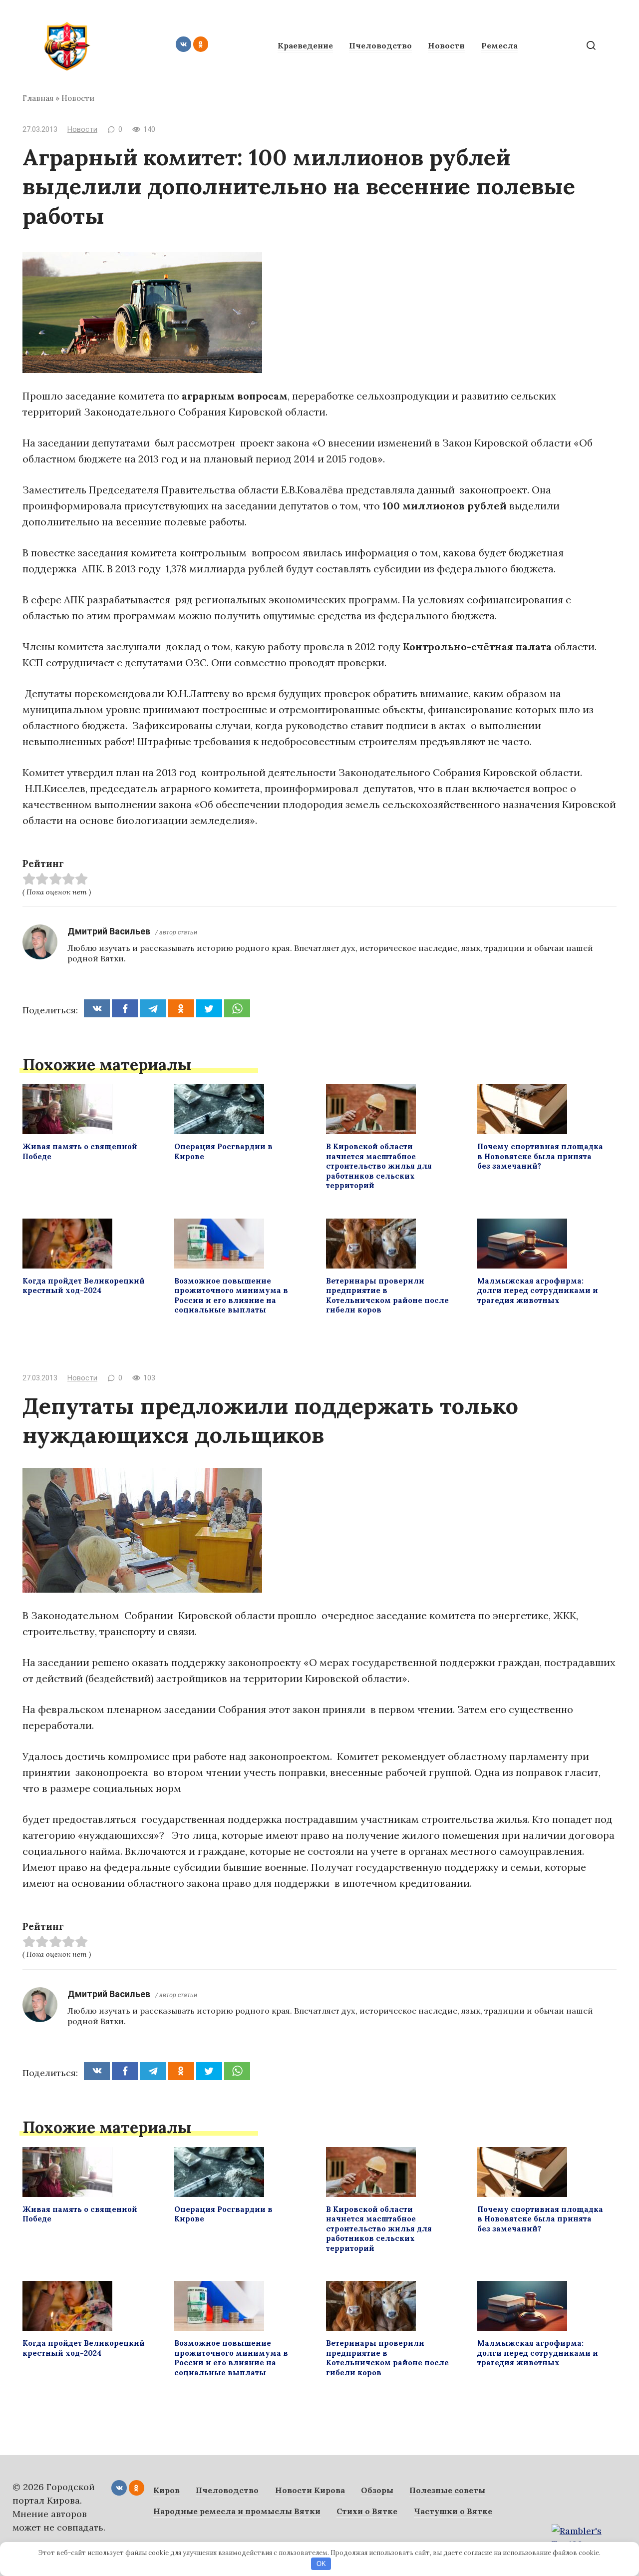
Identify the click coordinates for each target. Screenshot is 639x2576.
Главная (38, 98)
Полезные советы (447, 2490)
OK (321, 2564)
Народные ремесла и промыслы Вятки (237, 2511)
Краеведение (305, 45)
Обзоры (377, 2490)
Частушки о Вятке (453, 2511)
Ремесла (499, 45)
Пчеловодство (380, 45)
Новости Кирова (310, 2490)
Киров (166, 2490)
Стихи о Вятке (367, 2511)
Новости (446, 45)
